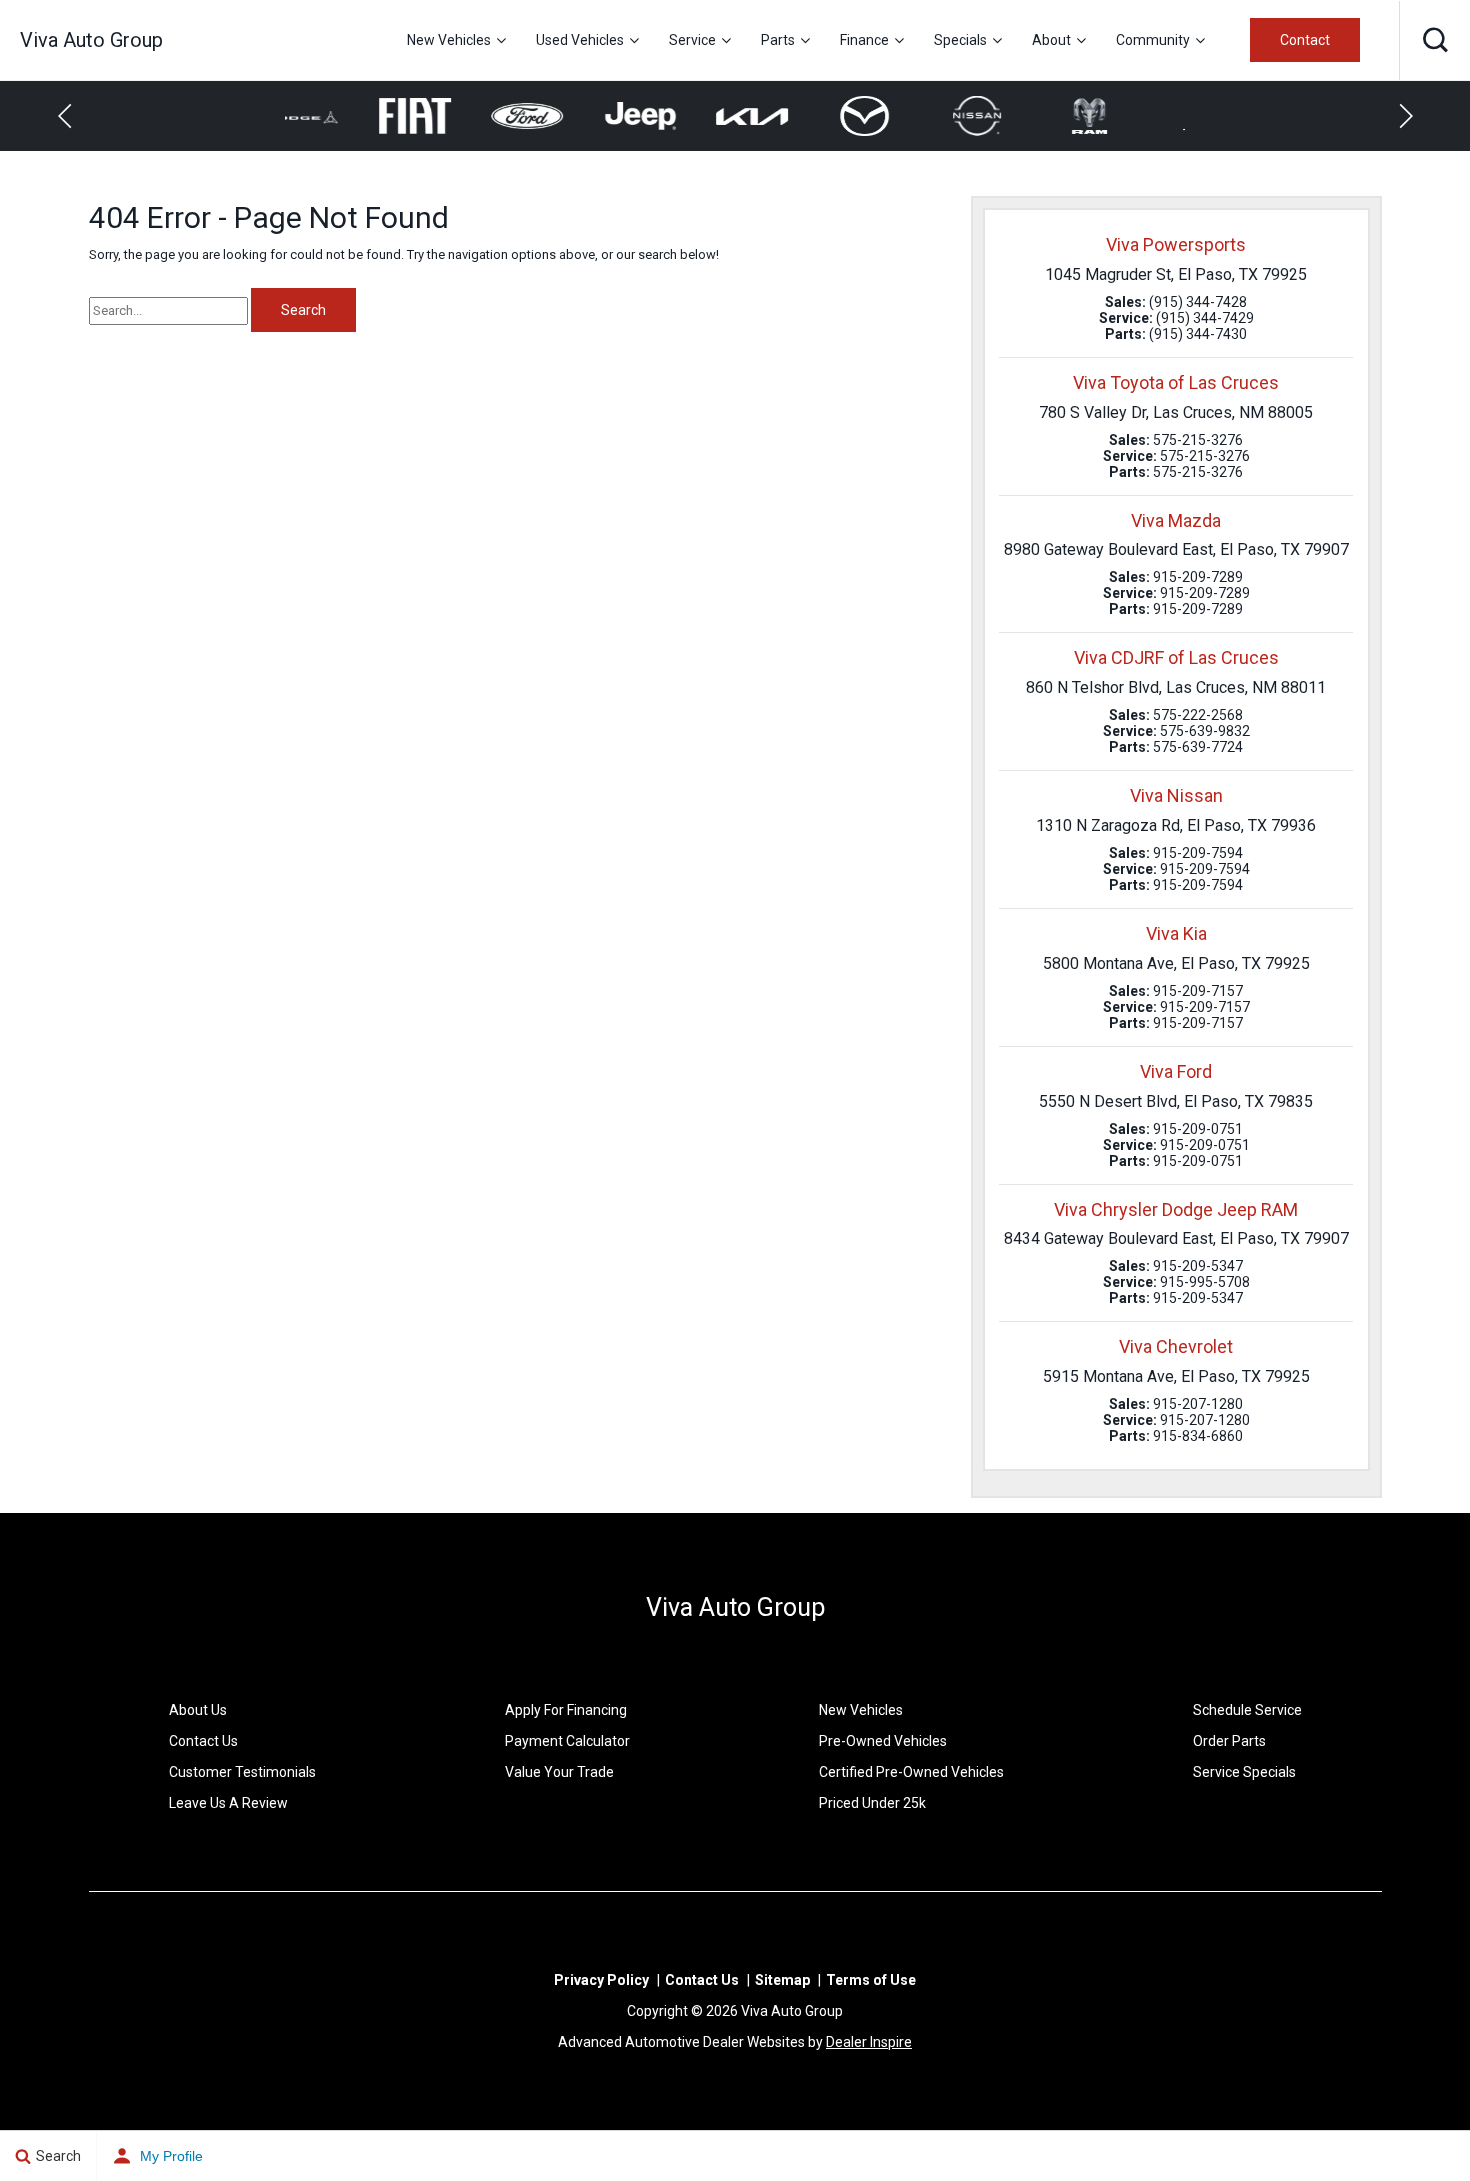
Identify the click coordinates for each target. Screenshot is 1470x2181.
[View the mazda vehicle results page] (791, 116)
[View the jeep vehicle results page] (566, 116)
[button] (1435, 40)
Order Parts (1229, 1741)
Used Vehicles (580, 40)
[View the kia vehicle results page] (679, 116)
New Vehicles (449, 40)
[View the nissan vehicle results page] (904, 116)
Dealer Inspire (869, 2042)
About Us (198, 1710)
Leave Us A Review (228, 1803)
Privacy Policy (601, 1980)
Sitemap (782, 1980)
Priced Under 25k (872, 1803)
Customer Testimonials (242, 1772)
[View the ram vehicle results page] (1016, 116)
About (1051, 40)
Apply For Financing (566, 1710)
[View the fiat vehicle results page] (341, 116)
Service (692, 40)
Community (1153, 40)
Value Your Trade (559, 1772)
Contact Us (203, 1741)
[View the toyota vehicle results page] (1128, 116)
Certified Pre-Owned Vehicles (911, 1772)
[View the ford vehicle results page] (454, 116)
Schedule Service (1247, 1710)
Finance (864, 40)
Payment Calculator (567, 1741)
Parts (778, 40)
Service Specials (1244, 1772)
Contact (1305, 40)
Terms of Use (871, 1980)
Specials (960, 40)
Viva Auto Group (735, 1607)
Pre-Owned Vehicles (883, 1741)
